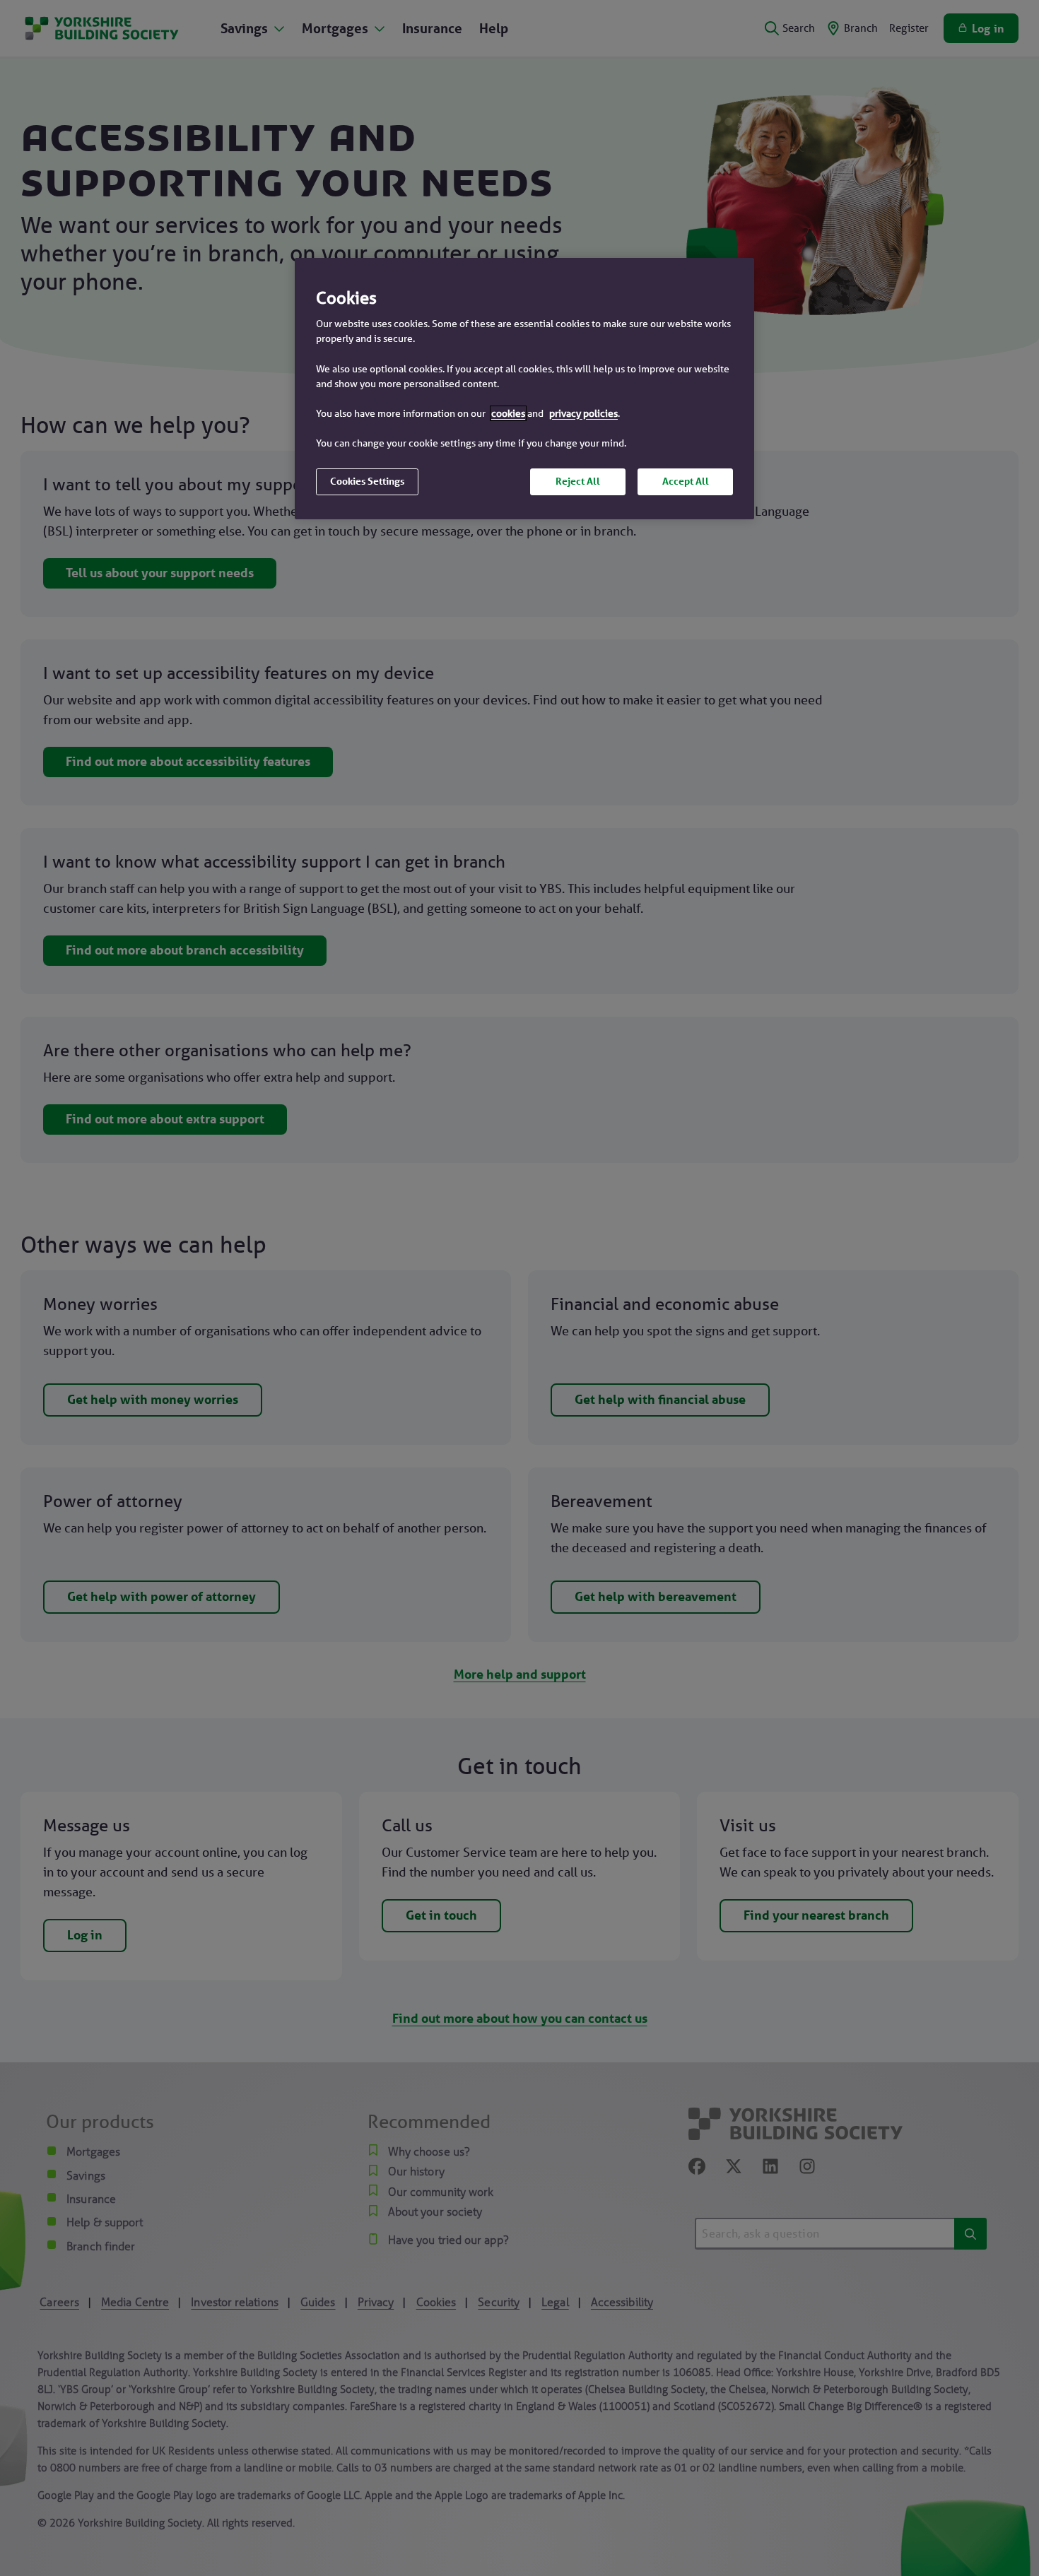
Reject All (578, 481)
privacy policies (583, 413)
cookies (508, 413)
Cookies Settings (367, 481)
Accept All (686, 481)
